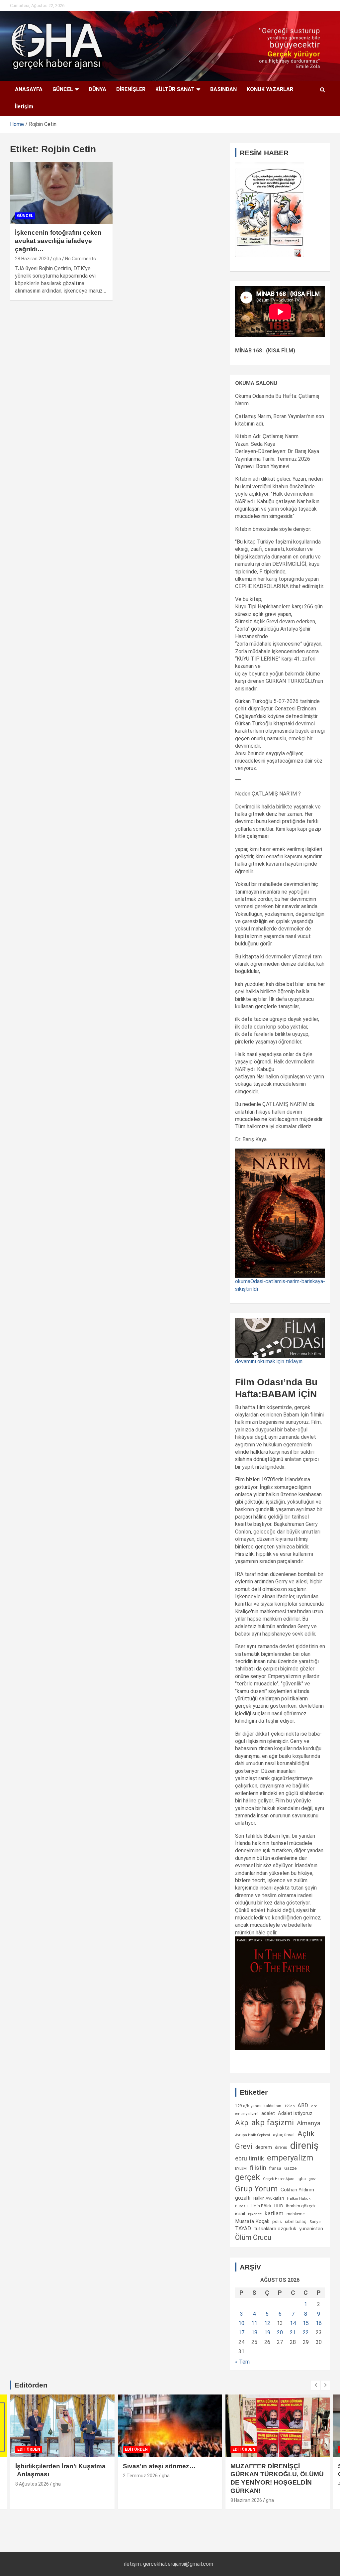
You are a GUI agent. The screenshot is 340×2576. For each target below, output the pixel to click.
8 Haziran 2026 (246, 2500)
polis (277, 2221)
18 (254, 2332)
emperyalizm (290, 2158)
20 (280, 2332)
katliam (274, 2213)
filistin (258, 2168)
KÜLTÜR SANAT (175, 89)
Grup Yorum (256, 2189)
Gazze (290, 2168)
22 (306, 2332)
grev (312, 2179)
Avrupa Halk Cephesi (253, 2135)
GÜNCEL (63, 89)
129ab (289, 2106)
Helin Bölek (261, 2206)
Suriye (315, 2222)
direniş (304, 2146)
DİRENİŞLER (131, 89)
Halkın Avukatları (269, 2198)
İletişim (24, 107)
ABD (303, 2105)
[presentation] (316, 2385)
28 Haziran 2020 (32, 259)
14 (293, 2323)
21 (293, 2332)
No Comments (81, 259)
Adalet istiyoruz (295, 2113)
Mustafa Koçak (252, 2221)
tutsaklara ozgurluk (275, 2229)
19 (267, 2332)
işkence (255, 2214)
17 (241, 2332)
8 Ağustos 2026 (32, 2484)
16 (319, 2323)
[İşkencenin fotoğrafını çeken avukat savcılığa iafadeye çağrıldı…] (61, 193)
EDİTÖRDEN (29, 2449)
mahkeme (296, 2214)
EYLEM (241, 2168)
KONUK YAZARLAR (270, 89)
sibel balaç (296, 2221)
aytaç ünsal (284, 2135)
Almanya (309, 2123)
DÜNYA (97, 89)
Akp (242, 2123)
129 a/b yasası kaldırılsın (258, 2106)
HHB (279, 2206)
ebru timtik (250, 2158)
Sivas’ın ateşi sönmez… (159, 2466)
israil (240, 2214)
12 (267, 2323)
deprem (264, 2147)
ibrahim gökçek (301, 2206)
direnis (281, 2147)
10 (241, 2323)
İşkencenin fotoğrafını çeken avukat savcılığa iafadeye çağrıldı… (58, 241)
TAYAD (243, 2229)
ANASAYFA (29, 89)
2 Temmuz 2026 (140, 2476)
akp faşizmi (273, 2122)
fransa (275, 2168)
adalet (268, 2113)
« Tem (242, 2362)
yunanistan (311, 2229)
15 (306, 2323)
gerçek (248, 2177)
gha (57, 259)
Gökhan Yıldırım (297, 2190)
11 (254, 2323)
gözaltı (243, 2198)
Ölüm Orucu (253, 2237)
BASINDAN (223, 89)
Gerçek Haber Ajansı (279, 2179)
